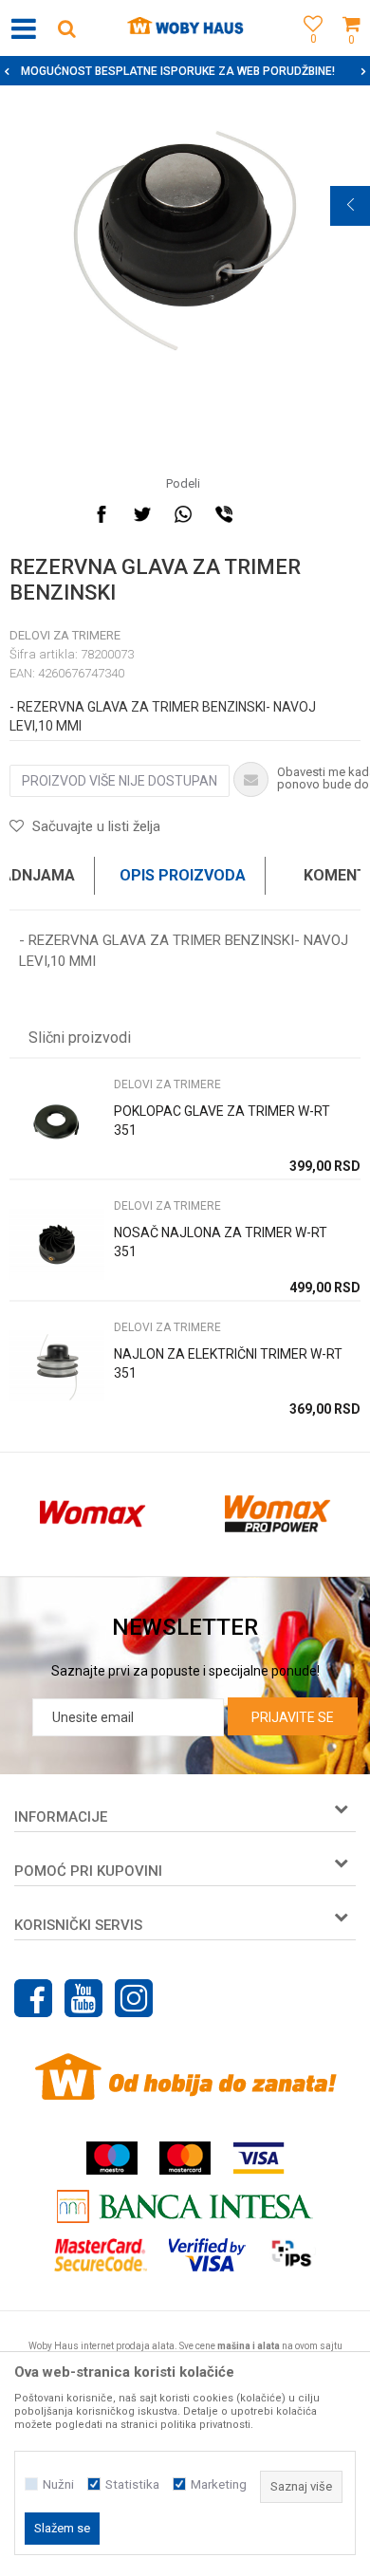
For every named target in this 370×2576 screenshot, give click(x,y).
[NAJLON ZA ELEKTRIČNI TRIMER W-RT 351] (57, 1366)
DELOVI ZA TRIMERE (65, 635)
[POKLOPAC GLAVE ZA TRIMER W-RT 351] (57, 1123)
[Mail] (265, 514)
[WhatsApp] (183, 514)
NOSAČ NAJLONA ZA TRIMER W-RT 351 (221, 1242)
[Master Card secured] (101, 2255)
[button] (66, 28)
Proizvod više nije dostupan (120, 781)
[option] (185, 236)
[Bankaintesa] (185, 2206)
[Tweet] (142, 514)
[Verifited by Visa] (207, 2255)
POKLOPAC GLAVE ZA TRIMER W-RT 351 (222, 1121)
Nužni (58, 2484)
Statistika (132, 2484)
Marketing (219, 2484)
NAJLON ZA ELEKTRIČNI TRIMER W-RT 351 (228, 1363)
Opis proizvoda (183, 875)
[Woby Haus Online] (185, 28)
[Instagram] (134, 1998)
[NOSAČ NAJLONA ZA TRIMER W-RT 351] (57, 1244)
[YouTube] (83, 1998)
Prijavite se (293, 1717)
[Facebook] (102, 514)
